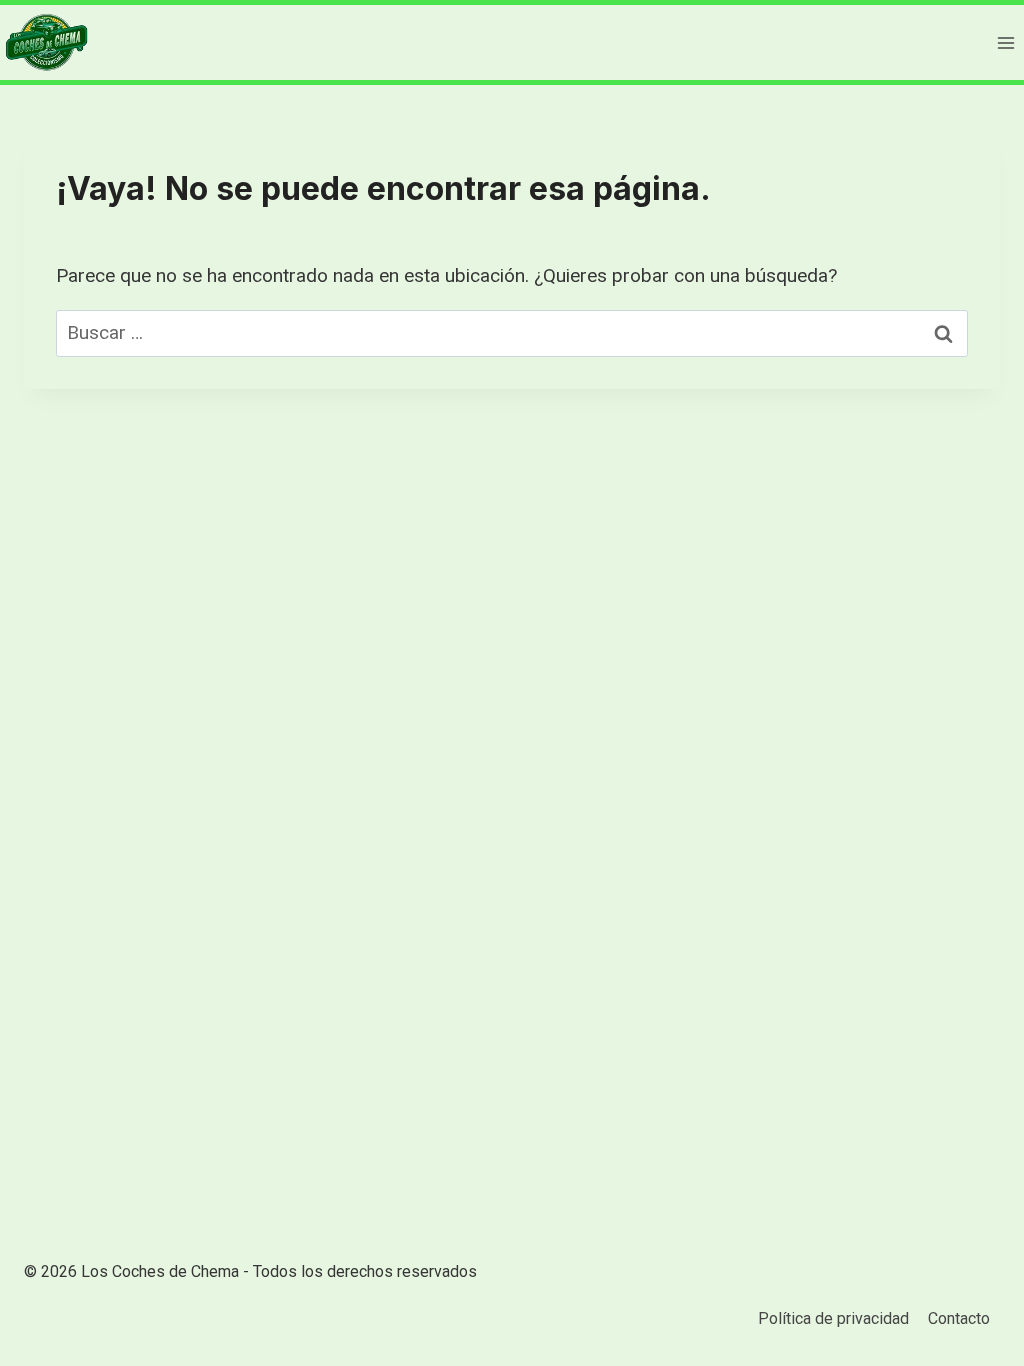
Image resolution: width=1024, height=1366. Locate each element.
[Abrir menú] (1005, 42)
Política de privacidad (833, 1318)
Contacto (959, 1318)
